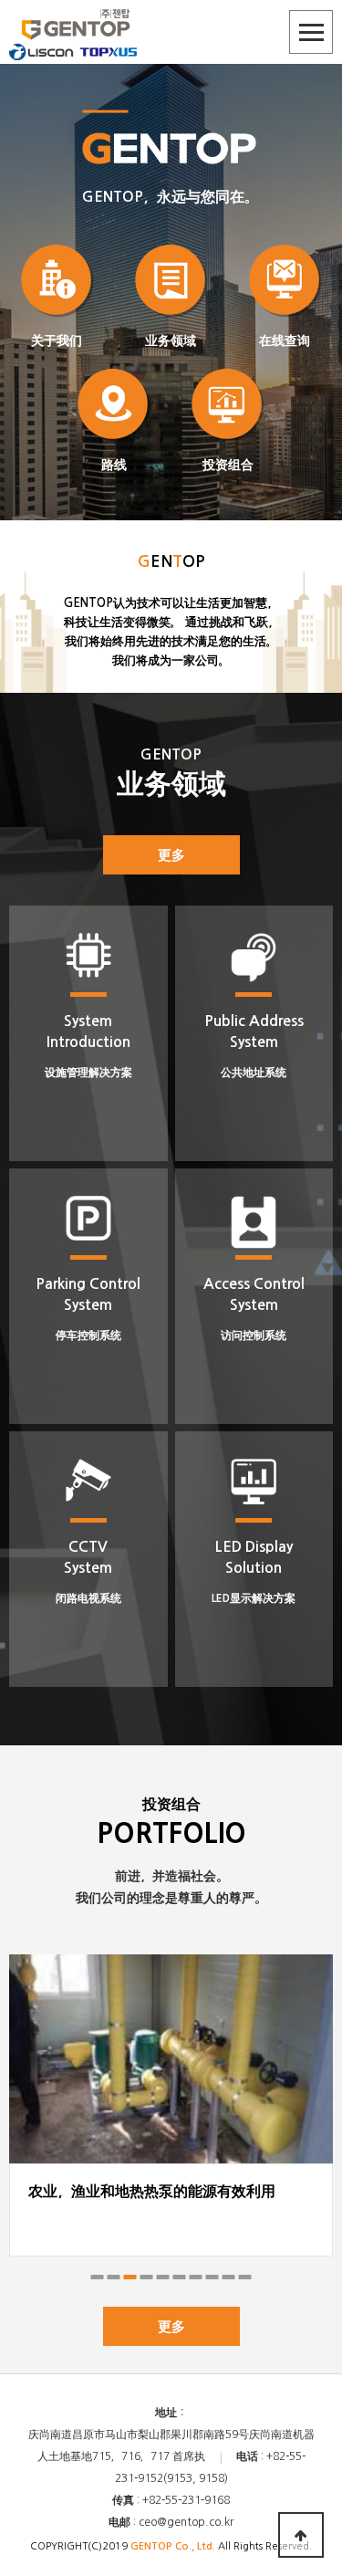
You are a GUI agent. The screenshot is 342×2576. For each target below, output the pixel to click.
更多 (171, 855)
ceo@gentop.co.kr (186, 2522)
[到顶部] (301, 2535)
